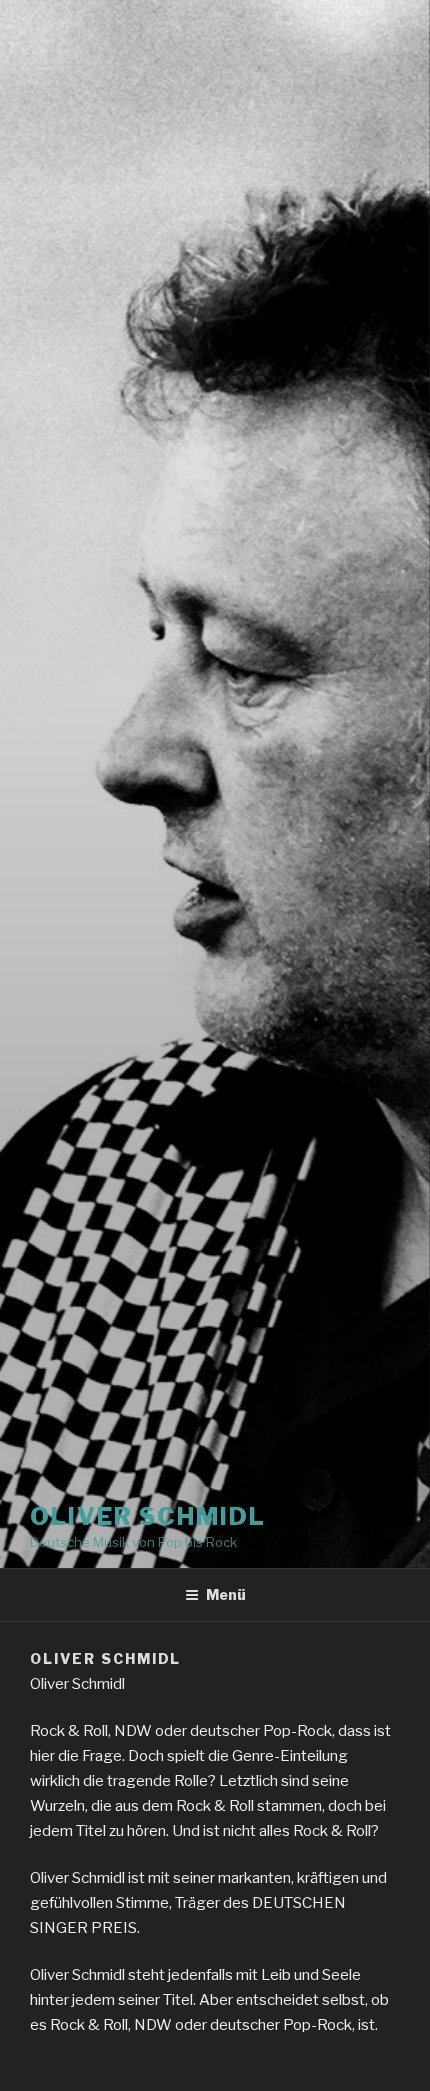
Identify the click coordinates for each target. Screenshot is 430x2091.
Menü (226, 1594)
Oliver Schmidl (148, 1516)
